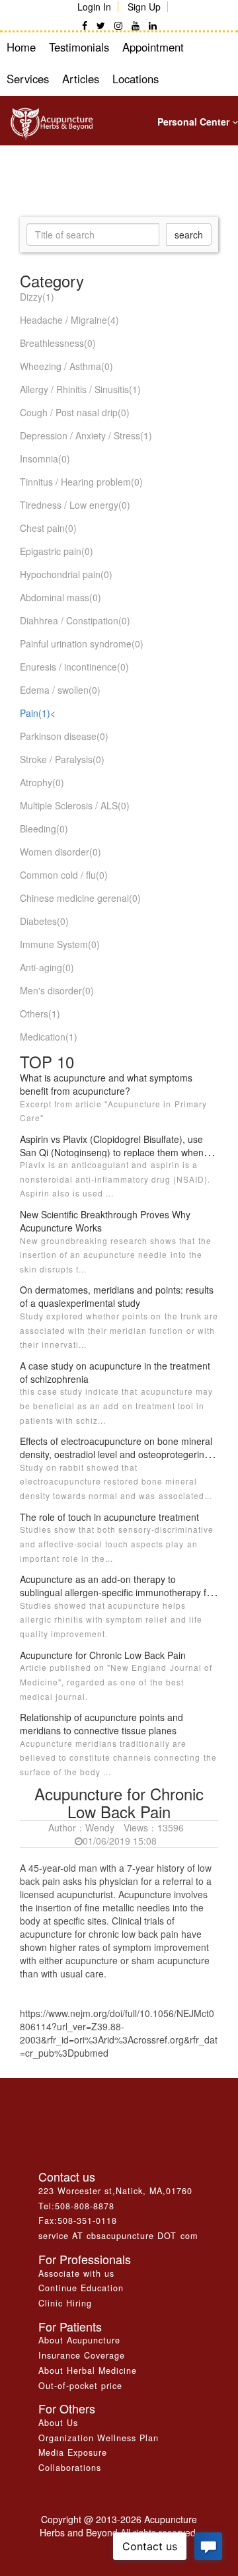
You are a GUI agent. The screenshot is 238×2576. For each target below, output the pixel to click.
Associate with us (76, 2273)
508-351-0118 (87, 2221)
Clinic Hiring (65, 2303)
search (189, 235)
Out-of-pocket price (80, 2386)
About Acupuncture (79, 2340)
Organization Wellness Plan (99, 2438)
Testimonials (79, 47)
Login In (94, 7)
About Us (58, 2423)
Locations (136, 79)
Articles (81, 79)
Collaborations (70, 2468)
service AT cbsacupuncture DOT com (118, 2236)
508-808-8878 (85, 2206)
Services (28, 79)
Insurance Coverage (82, 2355)
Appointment (153, 47)
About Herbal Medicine (88, 2371)
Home (21, 47)
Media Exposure (73, 2452)
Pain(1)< (38, 713)
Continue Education (81, 2288)
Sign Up (144, 7)
